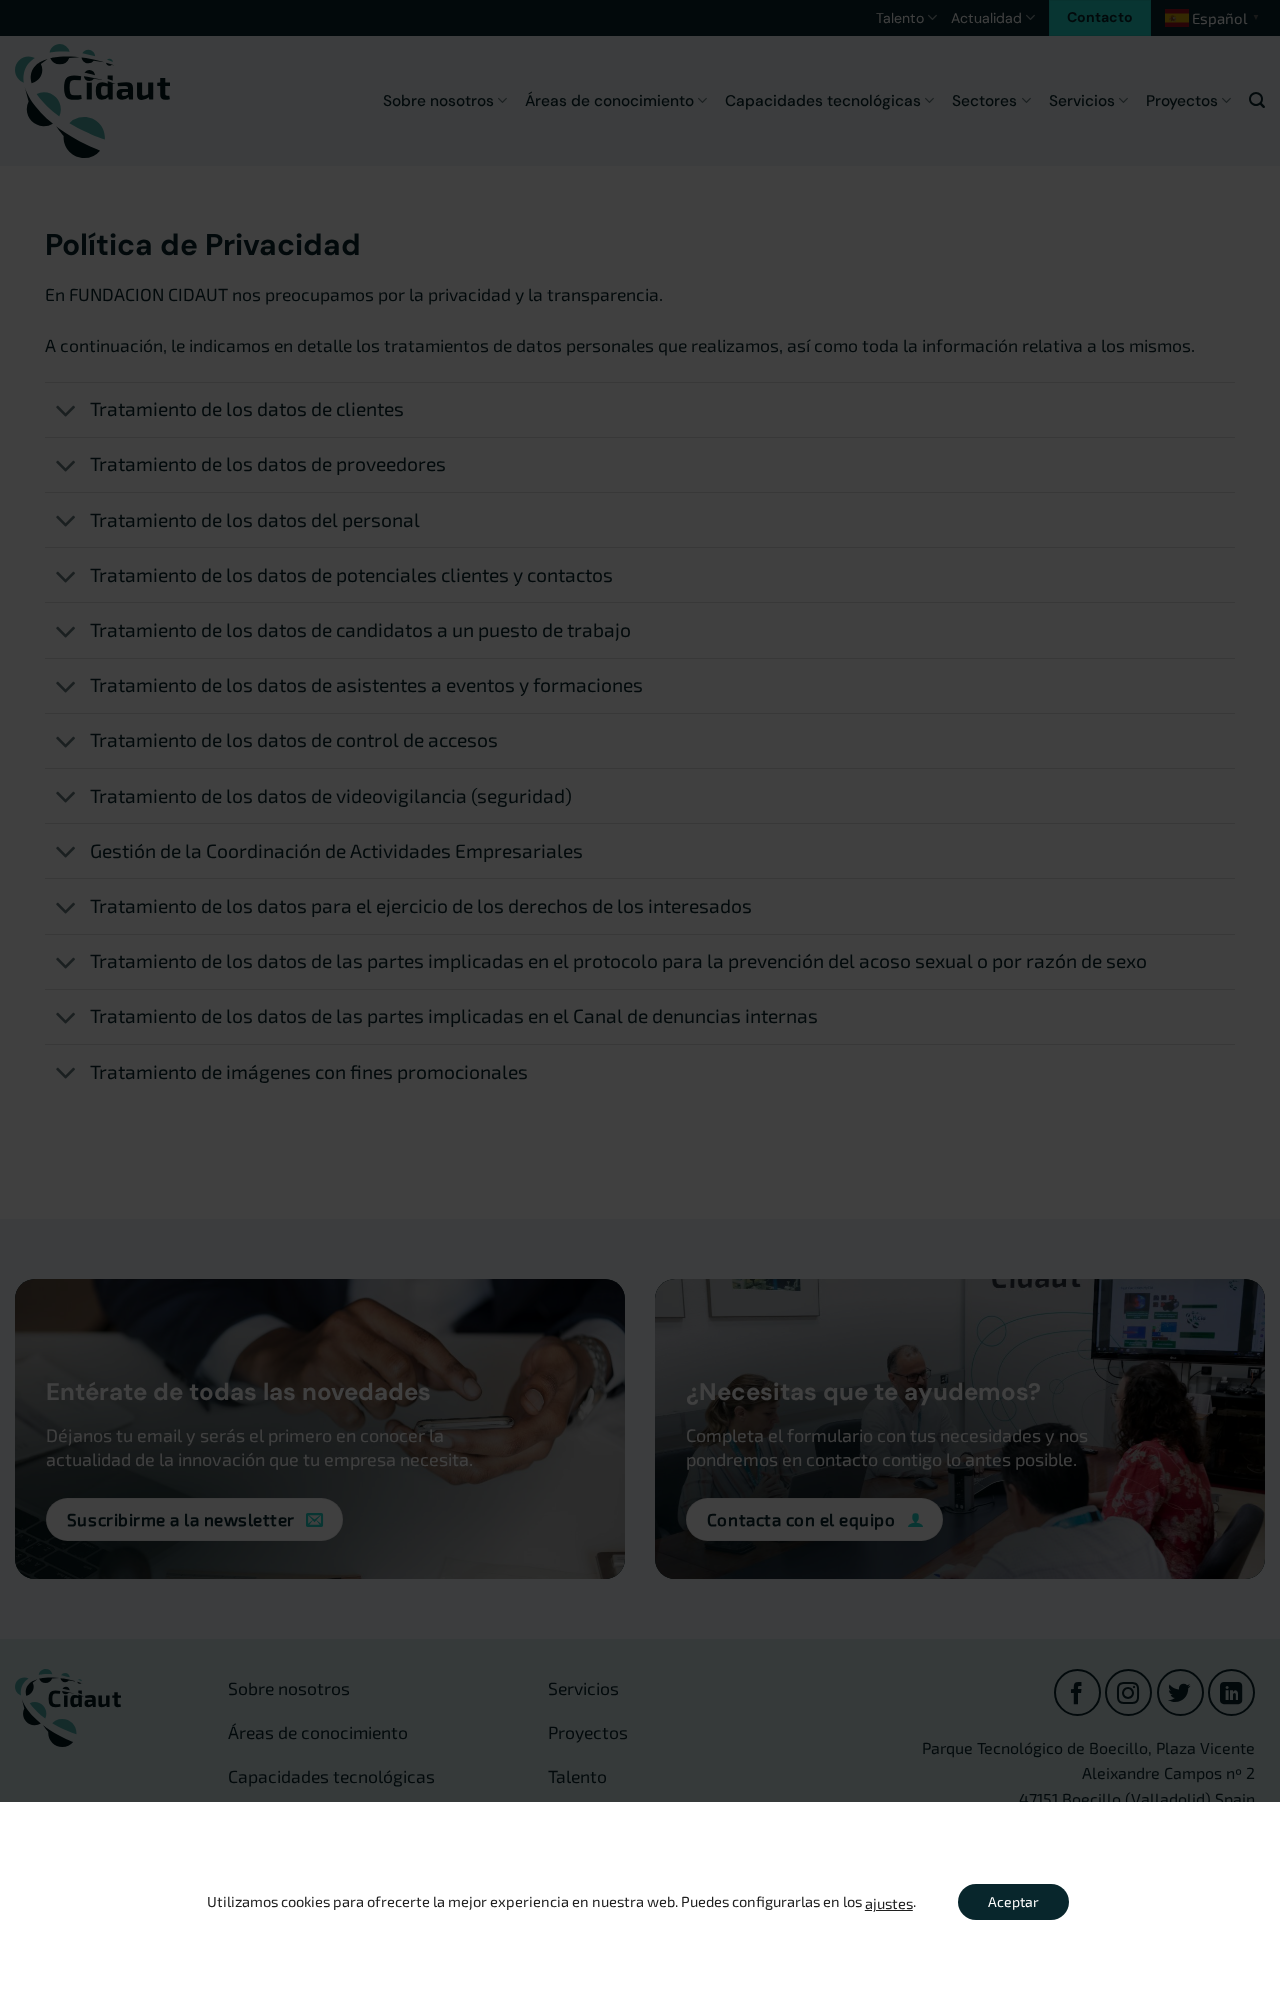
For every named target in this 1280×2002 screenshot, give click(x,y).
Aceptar (1013, 1901)
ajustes (889, 1903)
